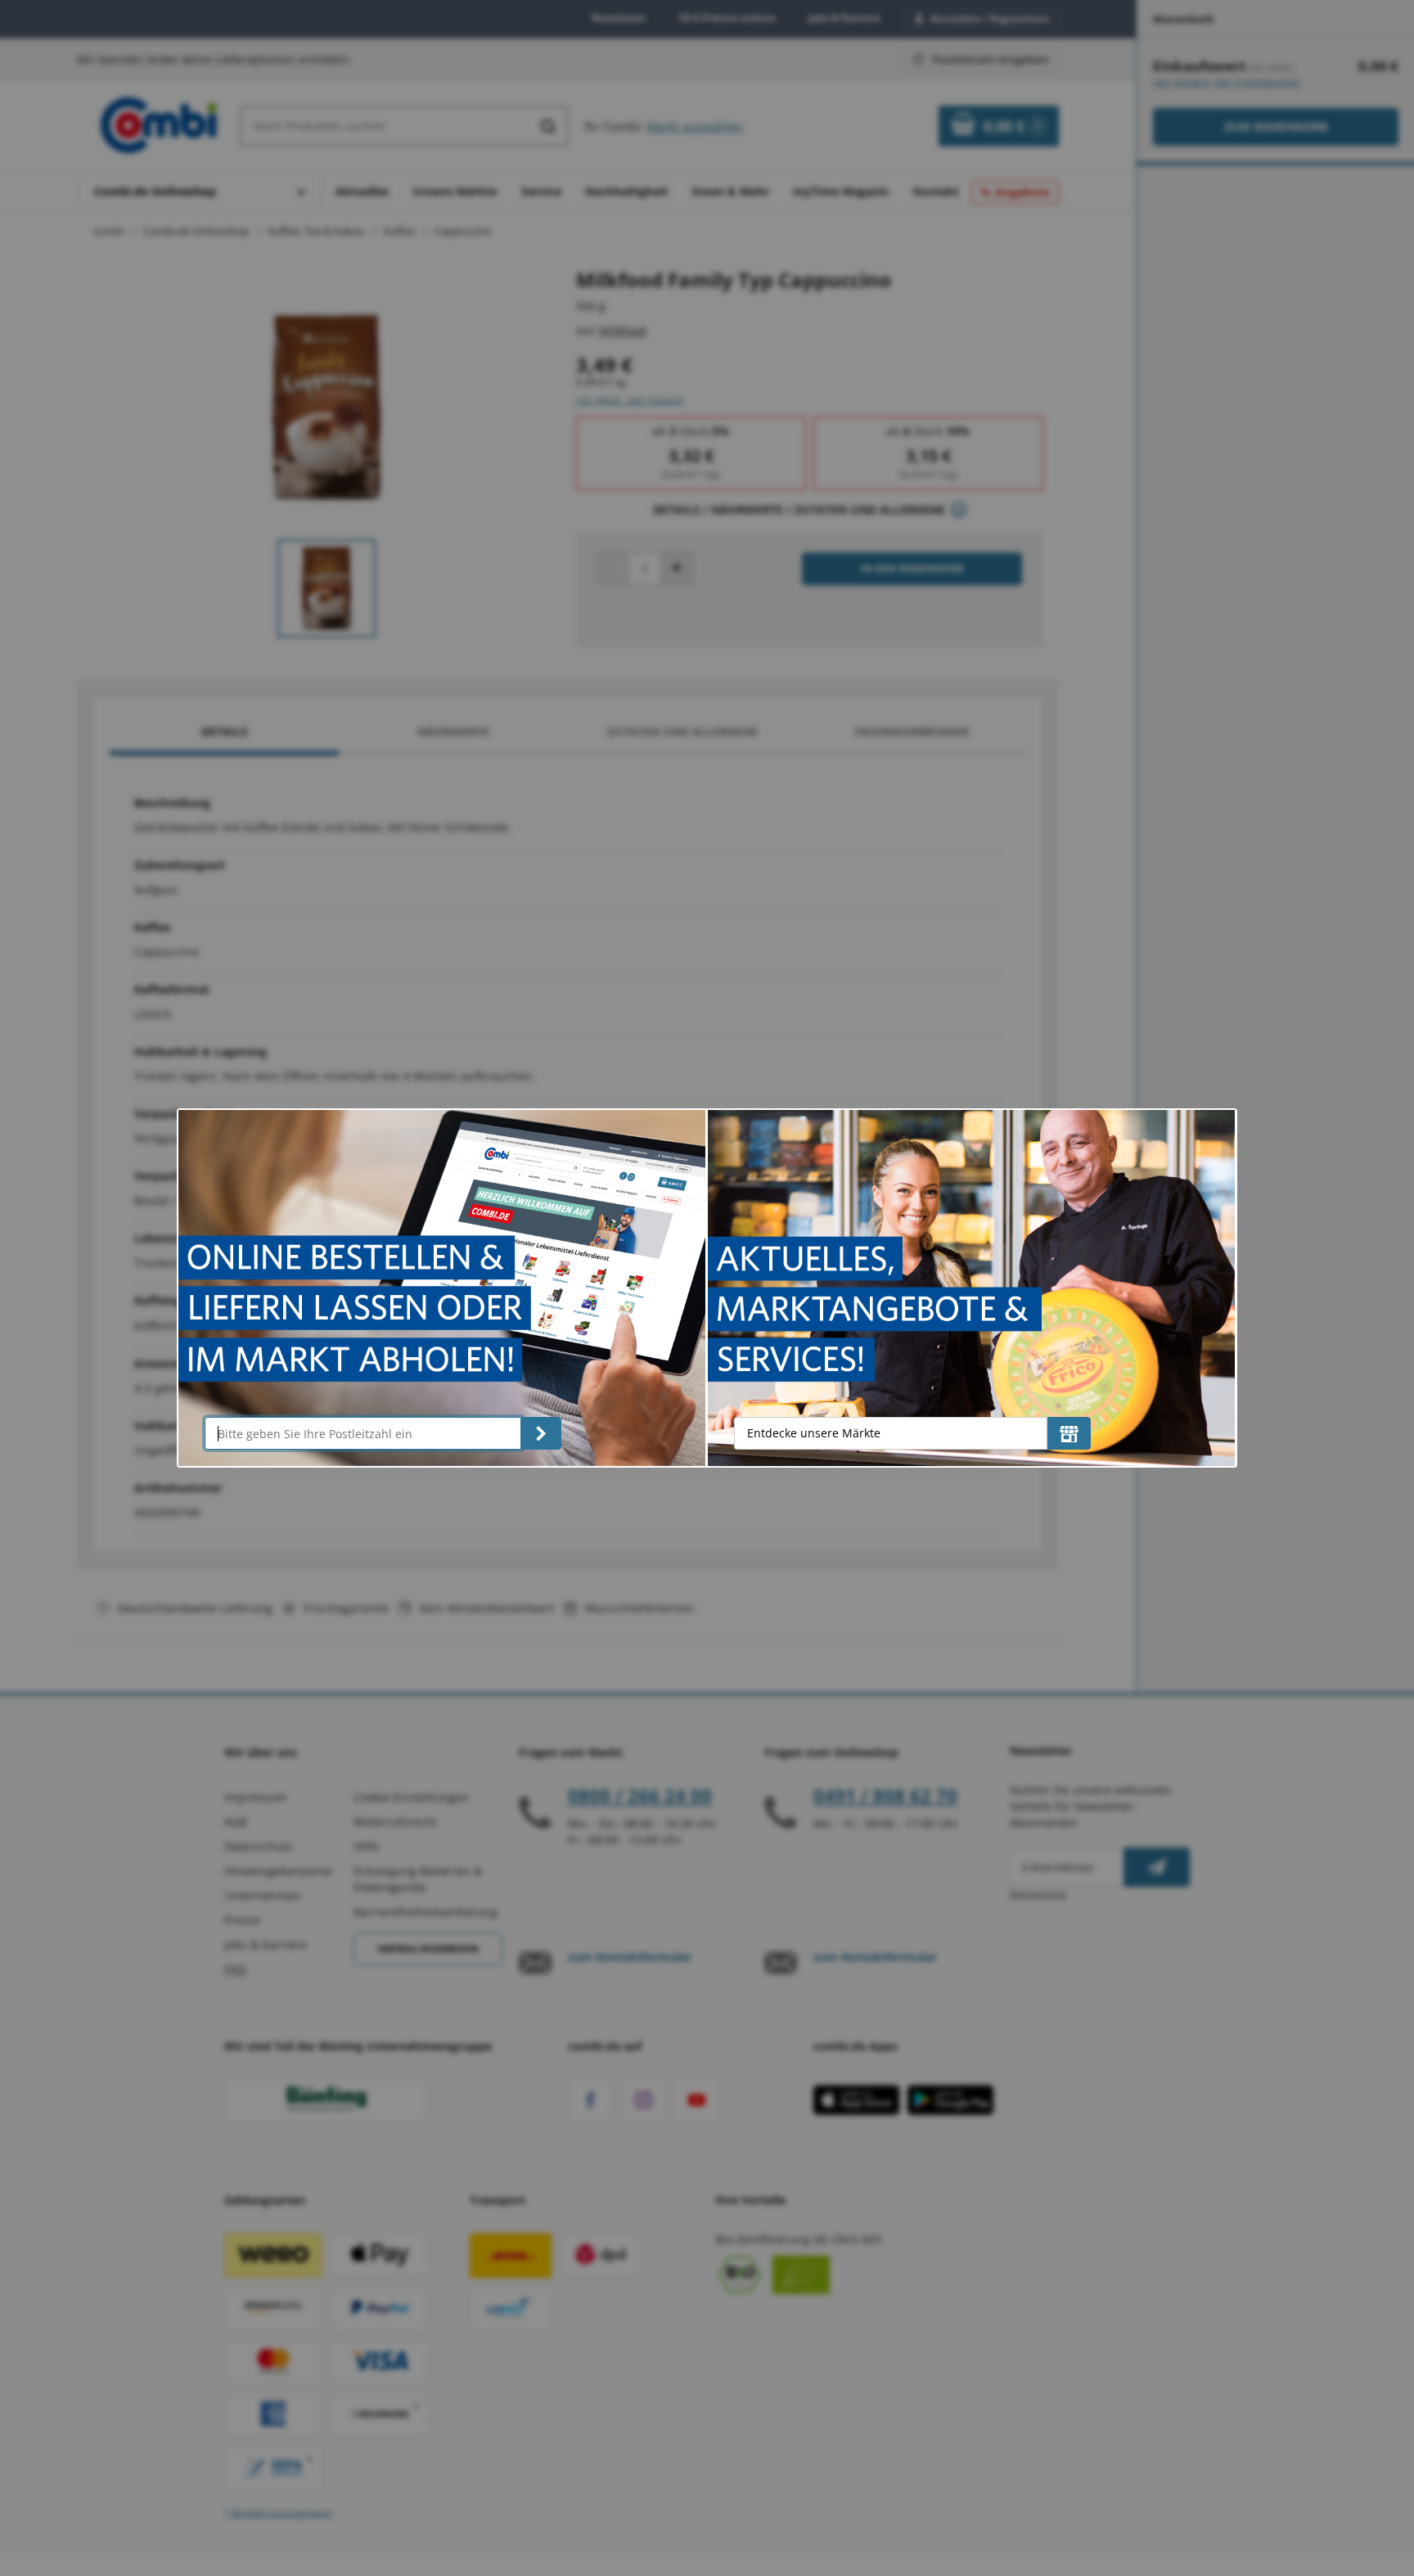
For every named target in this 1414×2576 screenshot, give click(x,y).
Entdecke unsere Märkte (814, 1433)
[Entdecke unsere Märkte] (1069, 1433)
